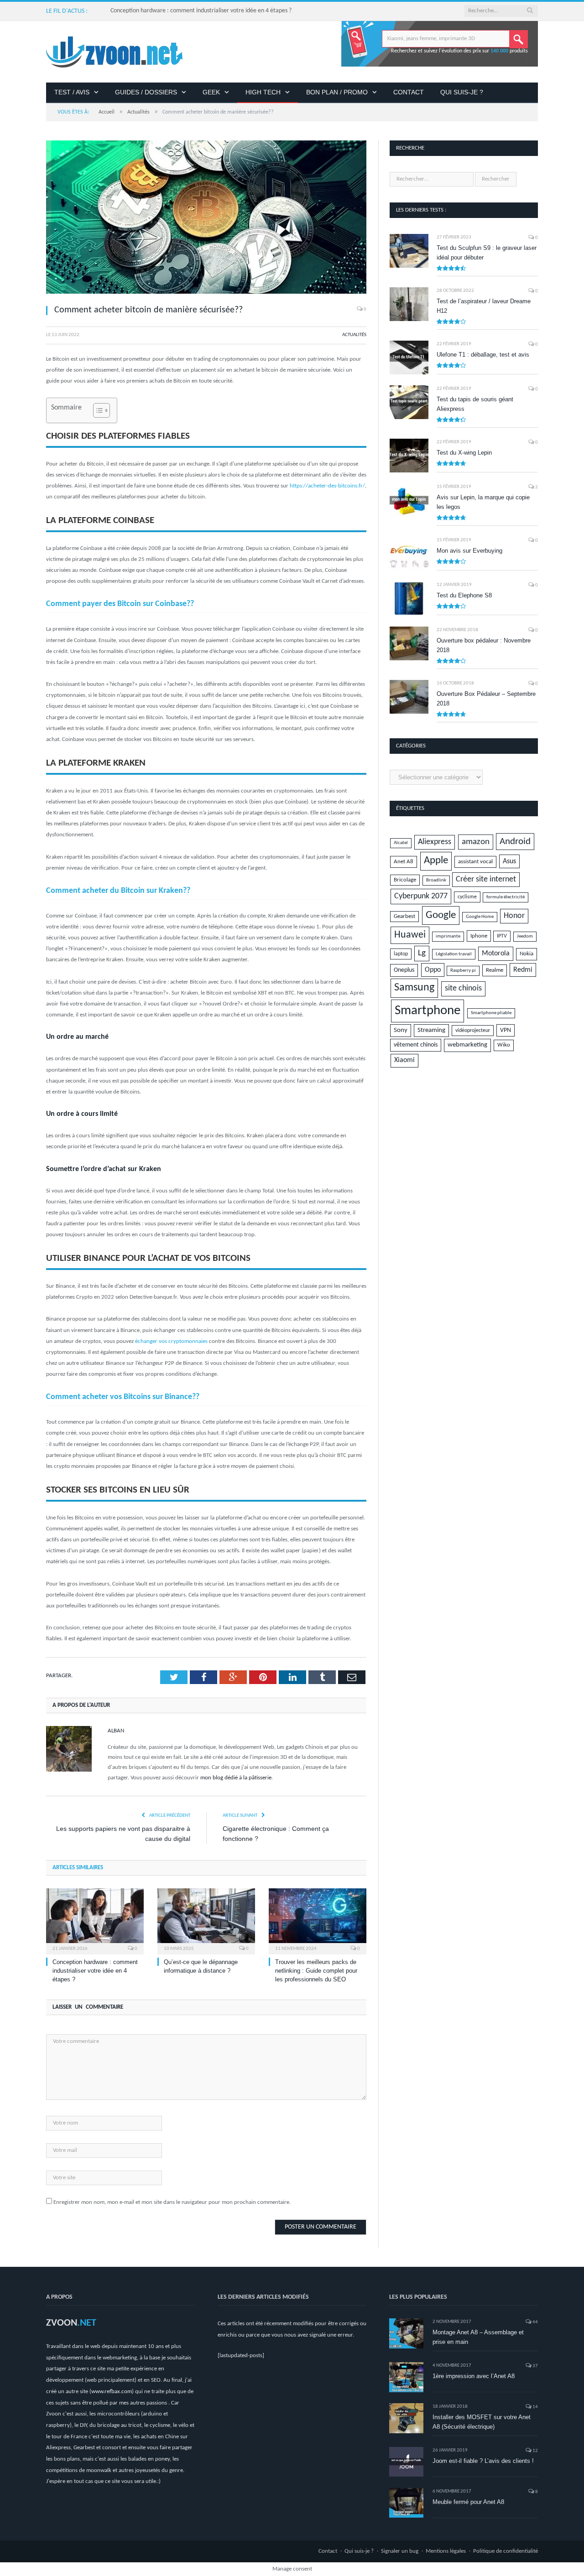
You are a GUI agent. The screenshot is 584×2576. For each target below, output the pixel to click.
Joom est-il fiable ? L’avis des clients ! (483, 2461)
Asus (509, 861)
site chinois (463, 988)
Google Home (480, 917)
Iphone (479, 936)
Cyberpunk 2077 (421, 896)
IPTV (502, 936)
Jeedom (525, 936)
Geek (211, 92)
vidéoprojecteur (473, 1031)
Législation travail (454, 954)
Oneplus (404, 970)
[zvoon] (114, 52)
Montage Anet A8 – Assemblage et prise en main (478, 2337)
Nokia (527, 954)
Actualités (354, 335)
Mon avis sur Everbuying (469, 551)
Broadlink (436, 880)
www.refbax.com (112, 2392)
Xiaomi (404, 1060)
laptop (401, 954)
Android (515, 842)
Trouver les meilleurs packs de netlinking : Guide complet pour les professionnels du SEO (316, 1971)
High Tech (263, 92)
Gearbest (404, 917)
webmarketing (467, 1045)
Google (441, 915)
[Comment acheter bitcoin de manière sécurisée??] (206, 219)
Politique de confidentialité (506, 2551)
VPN (506, 1030)
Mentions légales (446, 2551)
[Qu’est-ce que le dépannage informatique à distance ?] (206, 1920)
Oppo (433, 970)
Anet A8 (404, 862)
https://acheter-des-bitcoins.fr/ (327, 486)
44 (535, 2322)
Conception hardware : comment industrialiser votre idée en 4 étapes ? (201, 11)
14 (535, 2407)
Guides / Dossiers (146, 92)
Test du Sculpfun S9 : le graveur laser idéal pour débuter (487, 253)
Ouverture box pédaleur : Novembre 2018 (484, 645)
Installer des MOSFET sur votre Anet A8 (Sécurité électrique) (482, 2422)
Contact (409, 92)
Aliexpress (435, 842)
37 (535, 2366)
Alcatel (401, 843)
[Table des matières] (102, 410)
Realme (495, 970)
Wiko (504, 1045)
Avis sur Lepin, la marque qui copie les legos (483, 502)
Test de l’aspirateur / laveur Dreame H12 (484, 306)
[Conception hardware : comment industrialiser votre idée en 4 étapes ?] (95, 1920)
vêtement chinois (416, 1045)
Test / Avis (72, 92)
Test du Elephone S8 (464, 595)
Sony (401, 1030)
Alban (116, 1731)
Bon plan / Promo (337, 92)
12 (535, 2451)
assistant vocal (475, 862)
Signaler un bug (400, 2551)
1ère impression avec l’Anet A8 (474, 2376)
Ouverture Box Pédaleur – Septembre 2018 (486, 699)
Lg (422, 953)
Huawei (410, 935)
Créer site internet (486, 879)
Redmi (523, 970)
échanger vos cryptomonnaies (171, 1341)
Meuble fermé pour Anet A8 (468, 2502)
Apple (436, 861)
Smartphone (428, 1011)
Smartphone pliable (491, 1013)
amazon (476, 842)
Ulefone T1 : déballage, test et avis (483, 355)
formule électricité (506, 897)
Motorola (496, 954)
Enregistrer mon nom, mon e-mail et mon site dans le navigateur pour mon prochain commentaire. (172, 2202)
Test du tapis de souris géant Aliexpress (475, 404)
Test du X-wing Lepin (464, 453)
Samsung (414, 988)
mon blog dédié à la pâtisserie (236, 1778)
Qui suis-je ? (462, 92)
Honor (514, 916)
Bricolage (405, 880)
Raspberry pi (463, 971)
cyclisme (467, 897)
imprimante (448, 936)
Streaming (431, 1030)
